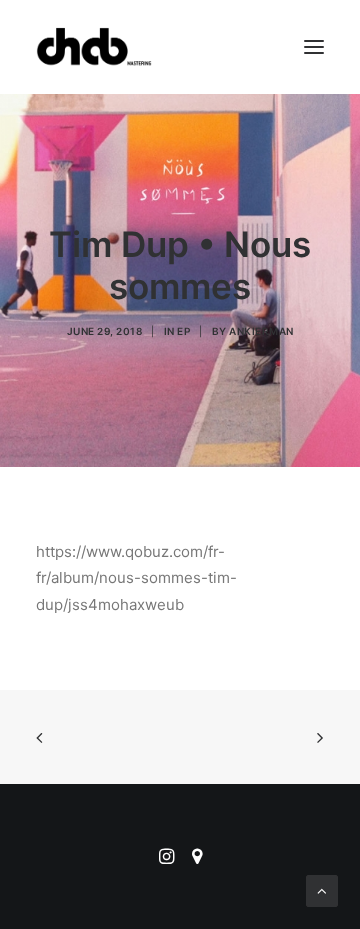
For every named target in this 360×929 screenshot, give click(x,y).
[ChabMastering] (94, 47)
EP (183, 331)
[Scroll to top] (322, 889)
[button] (314, 47)
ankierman (261, 331)
